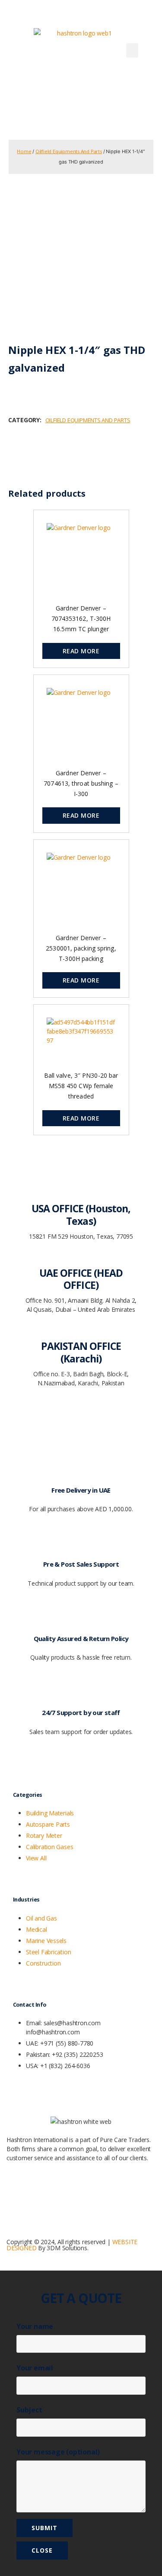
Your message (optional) (58, 2452)
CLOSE (42, 2550)
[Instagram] (87, 2191)
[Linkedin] (64, 2191)
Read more (81, 651)
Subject (29, 2410)
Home (24, 151)
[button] (132, 50)
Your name (35, 2326)
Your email (35, 2368)
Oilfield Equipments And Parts (69, 151)
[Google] (41, 2191)
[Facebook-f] (17, 2191)
